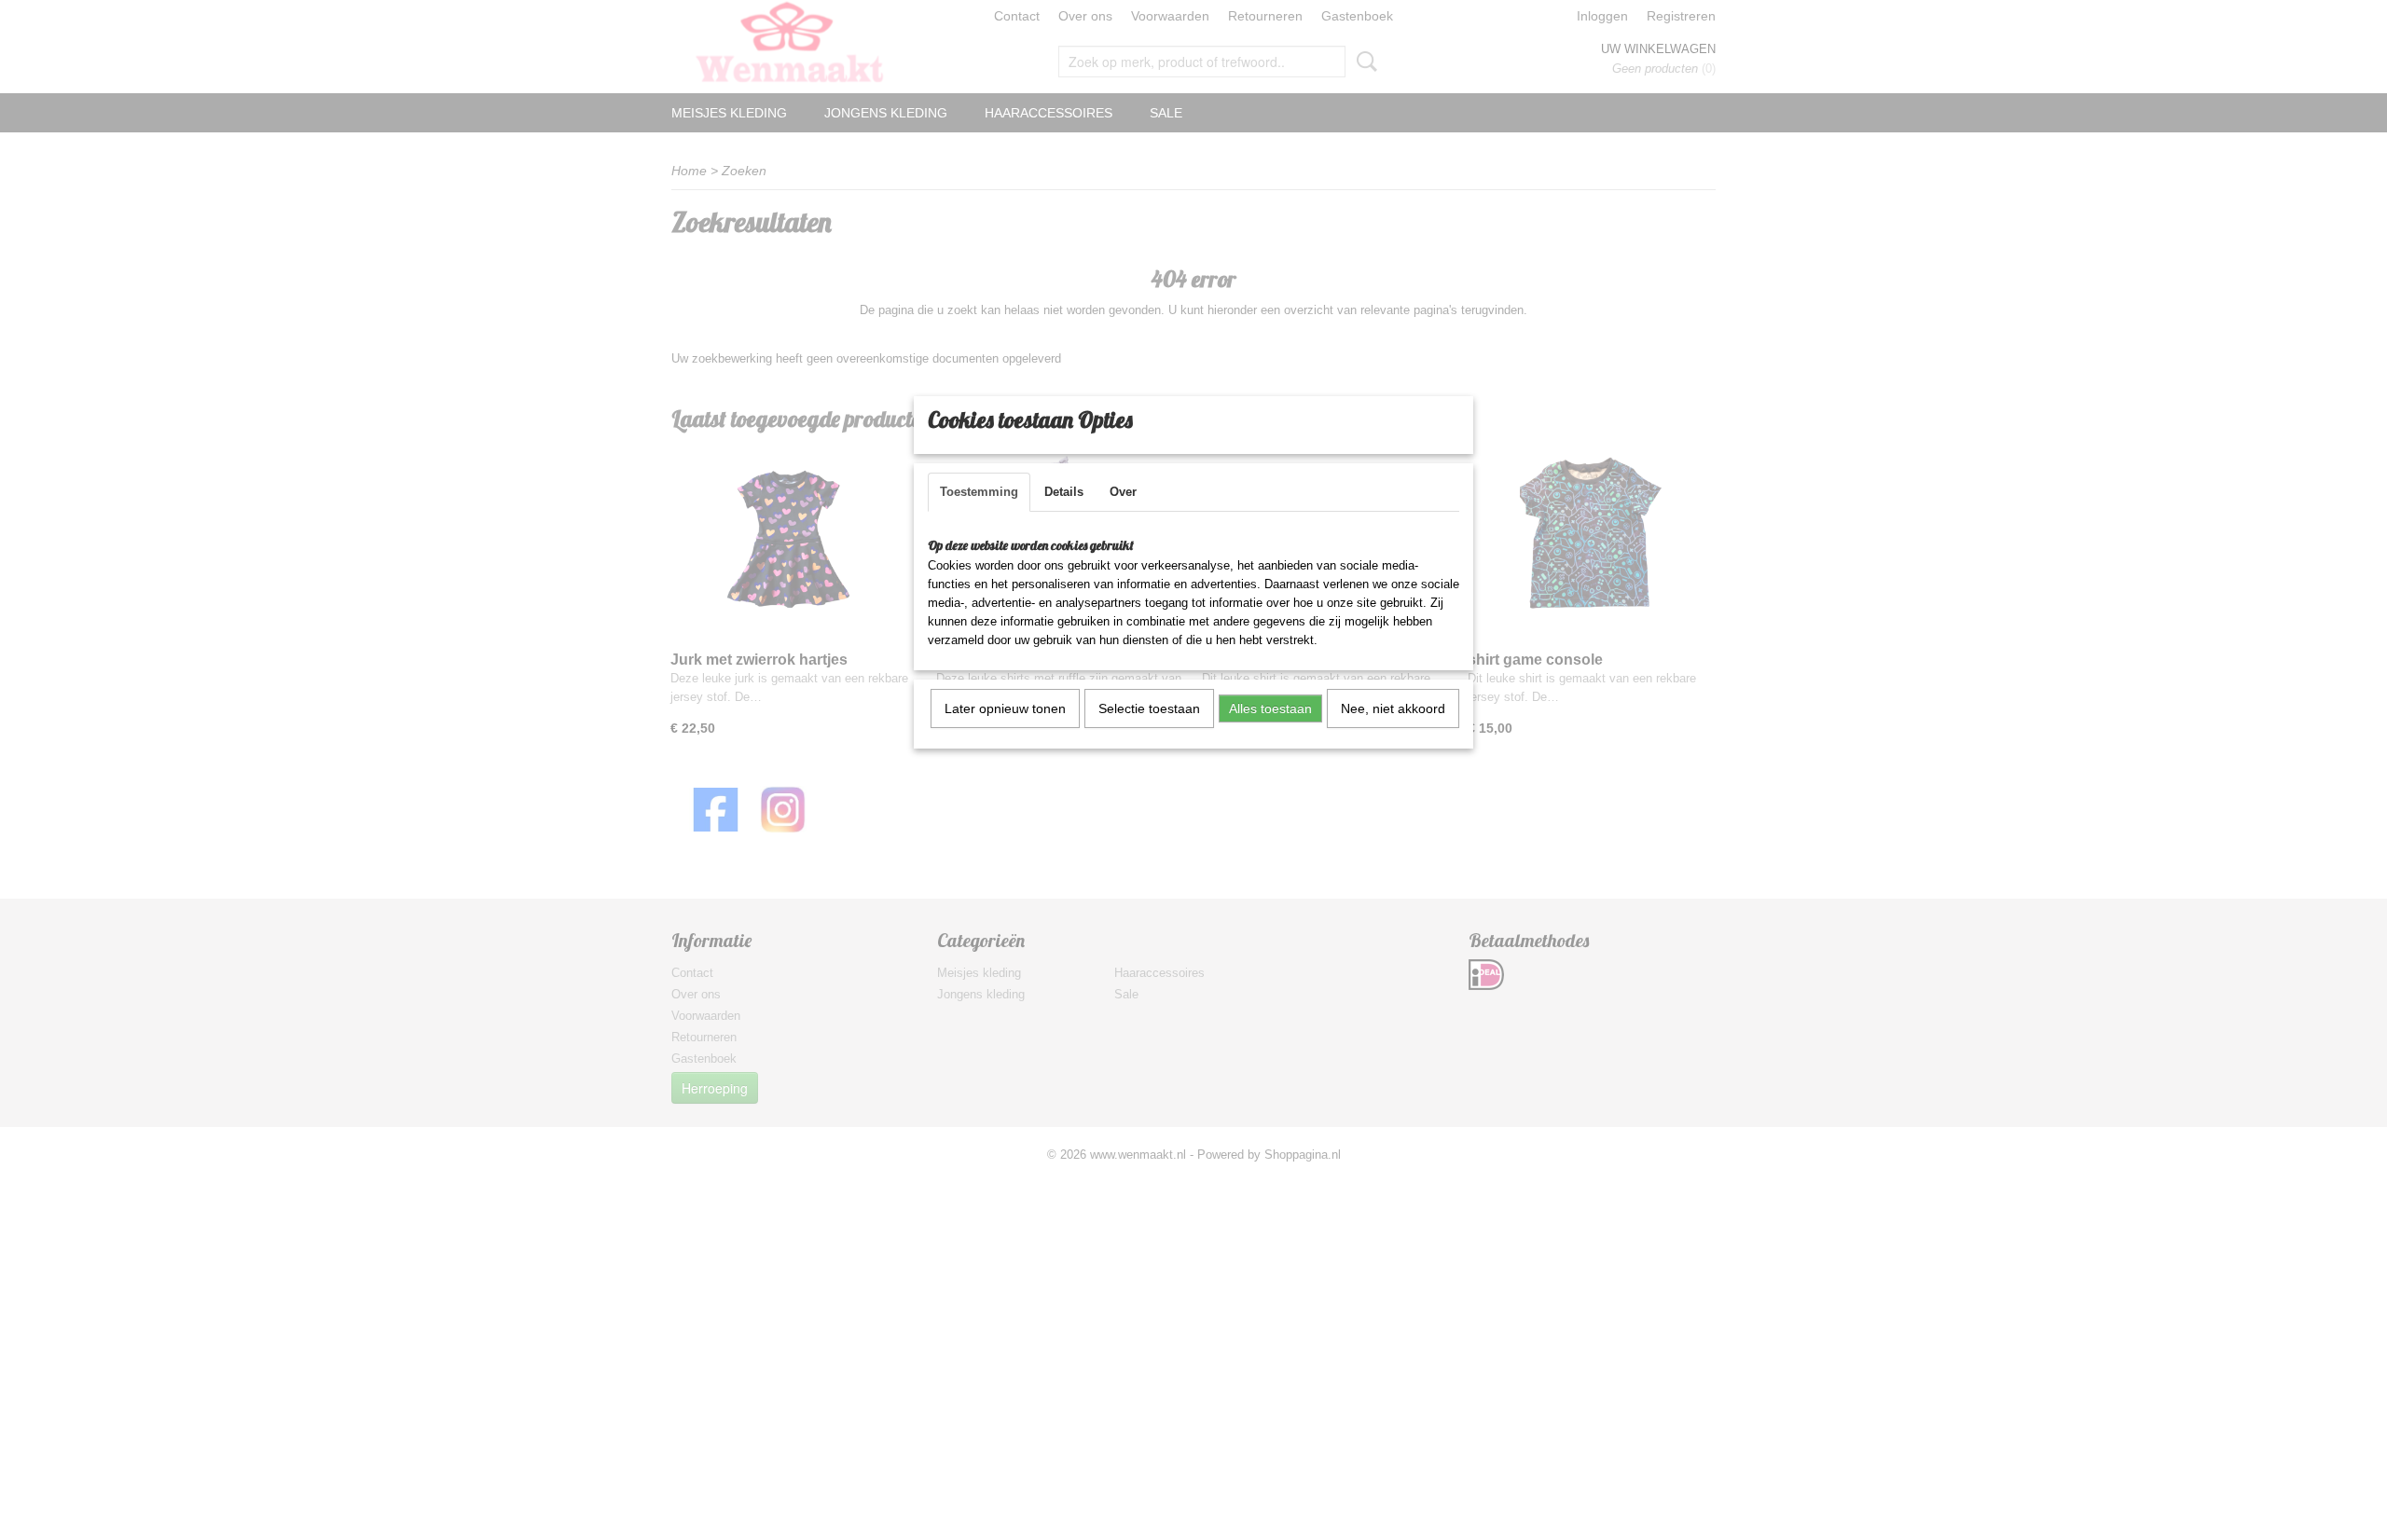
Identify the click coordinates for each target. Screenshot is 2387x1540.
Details (1064, 492)
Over (1123, 492)
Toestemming (979, 492)
